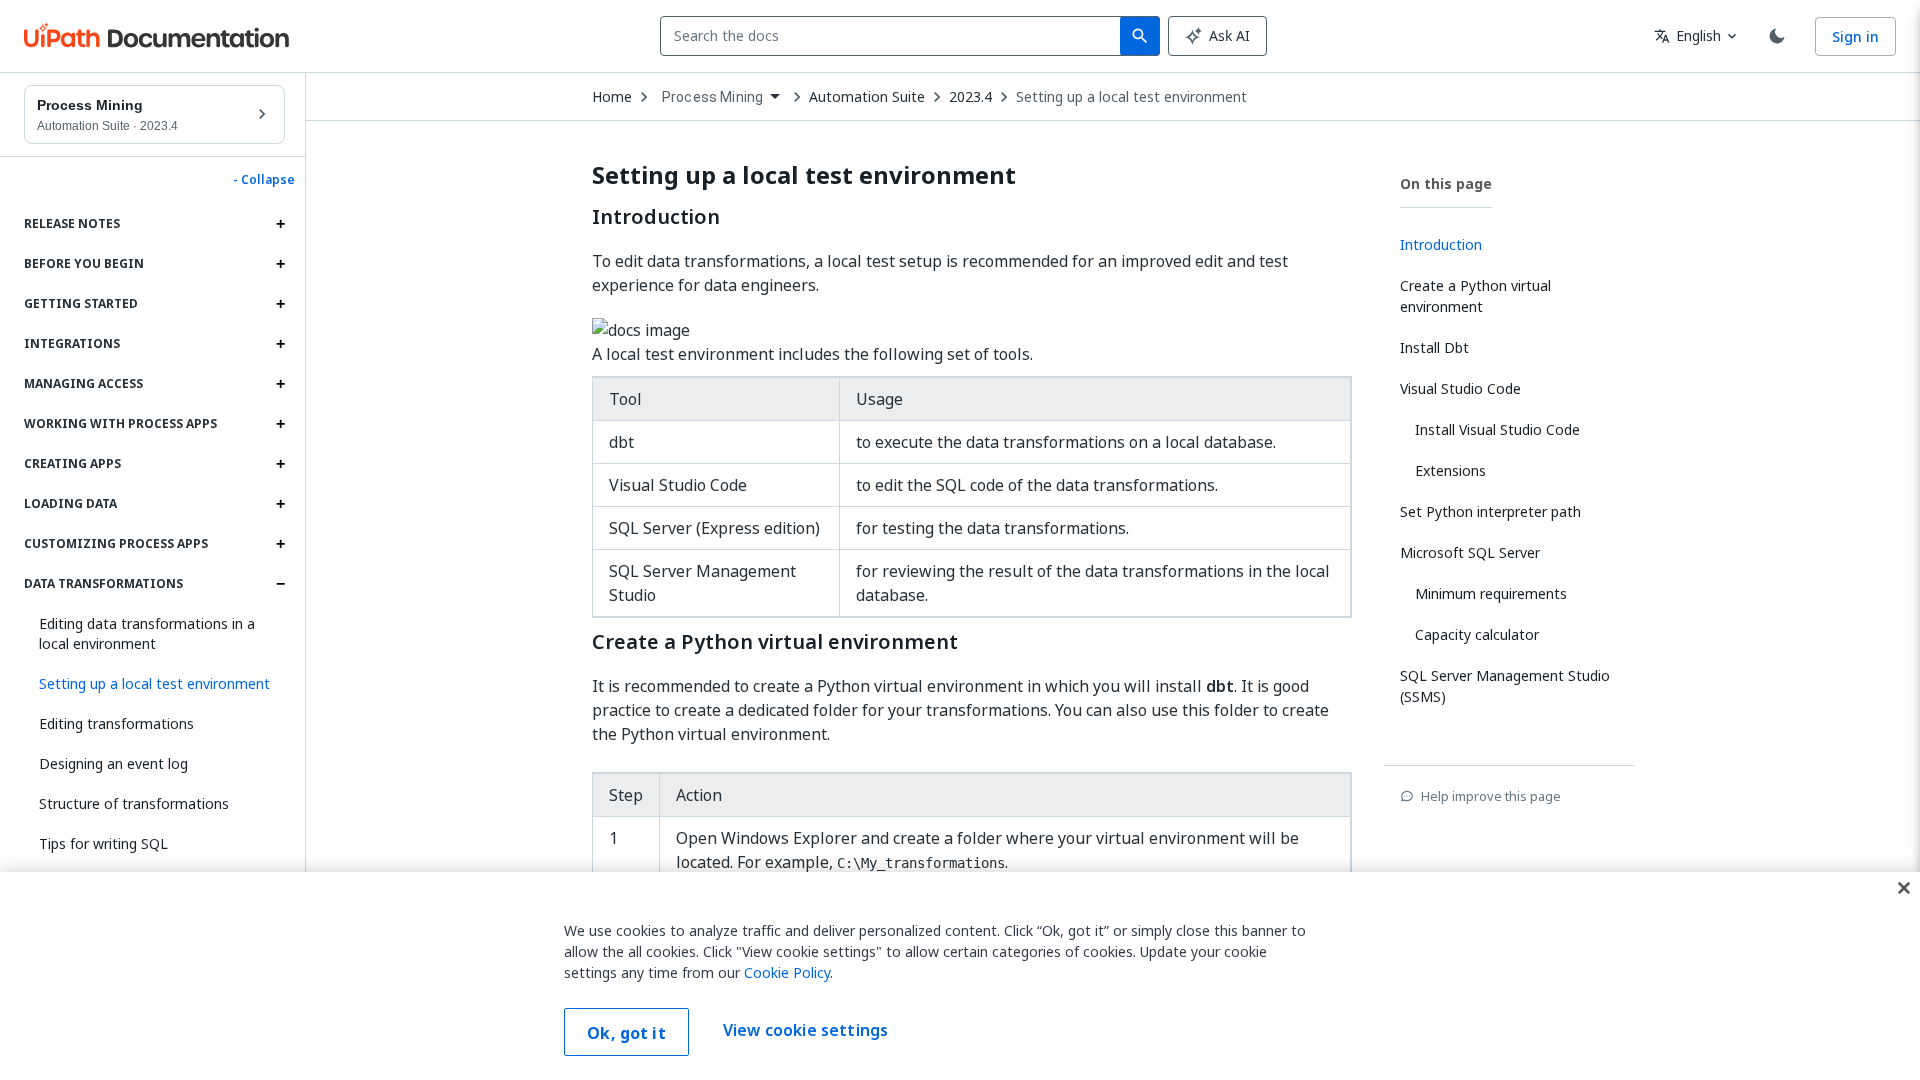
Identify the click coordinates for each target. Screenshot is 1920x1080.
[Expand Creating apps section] (280, 464)
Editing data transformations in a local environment (147, 633)
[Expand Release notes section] (280, 224)
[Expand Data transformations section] (280, 584)
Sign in (1855, 36)
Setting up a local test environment (1131, 97)
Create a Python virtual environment (775, 642)
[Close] (1904, 888)
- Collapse (264, 180)
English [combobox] (1687, 35)
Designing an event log (113, 763)
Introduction (656, 217)
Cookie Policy (787, 972)
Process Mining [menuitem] (712, 97)
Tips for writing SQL (103, 843)
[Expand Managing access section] (280, 384)
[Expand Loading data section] (280, 504)
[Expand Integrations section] (280, 344)
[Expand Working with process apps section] (280, 424)
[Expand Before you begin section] (280, 264)
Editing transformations (116, 723)
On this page (1446, 183)
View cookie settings (805, 1030)
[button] (154, 684)
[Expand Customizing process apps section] (280, 544)
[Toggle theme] (1777, 36)
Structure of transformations (134, 803)
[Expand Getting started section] (280, 304)
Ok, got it (626, 1033)
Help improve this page (1491, 796)
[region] (960, 976)
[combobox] (894, 36)
